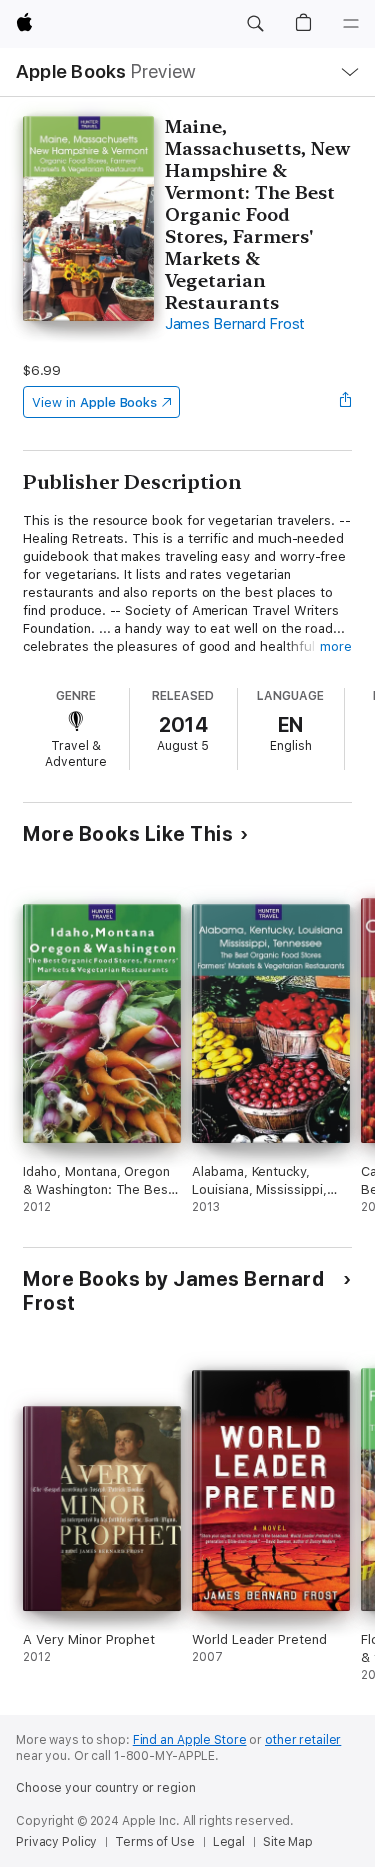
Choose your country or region (106, 1788)
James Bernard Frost (235, 324)
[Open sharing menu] (346, 402)
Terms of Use (155, 1842)
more (336, 646)
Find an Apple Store (190, 1740)
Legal (229, 1842)
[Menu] (351, 24)
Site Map (288, 1842)
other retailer (303, 1740)
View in (94, 402)
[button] (255, 24)
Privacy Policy (56, 1842)
